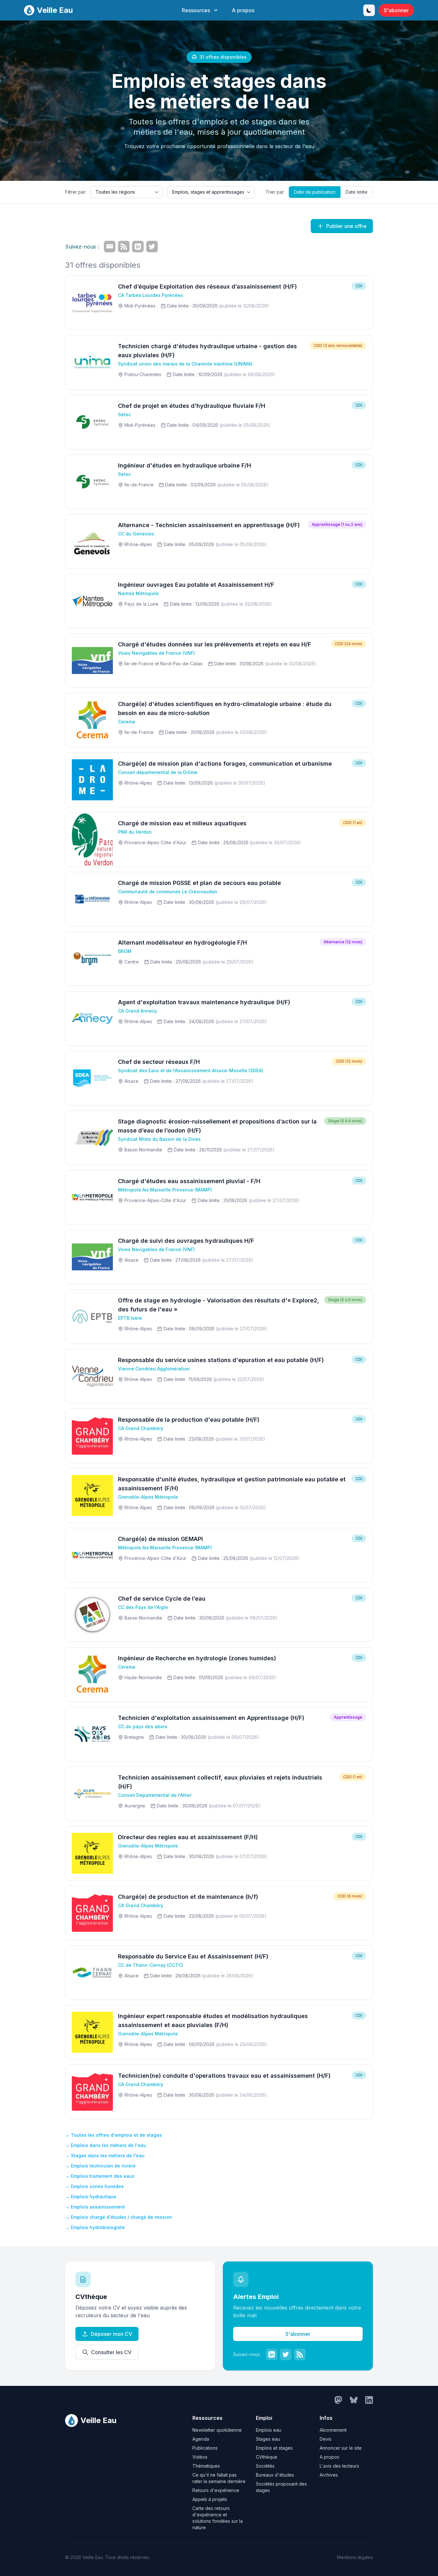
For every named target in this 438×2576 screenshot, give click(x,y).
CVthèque (267, 2457)
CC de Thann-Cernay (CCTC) (151, 1965)
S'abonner (396, 10)
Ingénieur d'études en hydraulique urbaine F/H (185, 465)
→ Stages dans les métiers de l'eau (105, 2155)
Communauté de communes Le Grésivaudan (168, 892)
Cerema (127, 722)
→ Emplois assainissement (95, 2207)
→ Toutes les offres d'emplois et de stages (114, 2135)
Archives (329, 2475)
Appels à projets (210, 2499)
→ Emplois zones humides (94, 2186)
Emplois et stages (274, 2448)
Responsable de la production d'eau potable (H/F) (189, 1420)
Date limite (357, 192)
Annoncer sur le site (341, 2448)
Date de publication (315, 192)
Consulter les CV (111, 2352)
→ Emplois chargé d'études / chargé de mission (118, 2217)
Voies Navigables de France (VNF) (156, 653)
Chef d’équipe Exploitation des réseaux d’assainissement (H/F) (207, 286)
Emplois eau (269, 2430)
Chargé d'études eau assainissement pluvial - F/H (189, 1181)
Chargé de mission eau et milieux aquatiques (182, 823)
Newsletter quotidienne (217, 2430)
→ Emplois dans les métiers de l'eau (106, 2145)
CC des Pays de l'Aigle (143, 1607)
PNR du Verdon (135, 832)
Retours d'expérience (216, 2490)
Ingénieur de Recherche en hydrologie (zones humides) (197, 1658)
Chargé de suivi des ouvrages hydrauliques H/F (186, 1241)
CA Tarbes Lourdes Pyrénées (151, 295)
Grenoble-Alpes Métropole (148, 1497)
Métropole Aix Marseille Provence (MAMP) (165, 1190)
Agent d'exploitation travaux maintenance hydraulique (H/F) (204, 1002)
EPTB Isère (130, 1318)
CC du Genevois (136, 534)
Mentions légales (355, 2557)
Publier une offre (346, 226)
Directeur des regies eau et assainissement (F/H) (188, 1837)
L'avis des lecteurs (339, 2466)
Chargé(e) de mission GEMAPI (160, 1539)
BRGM (125, 951)
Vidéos (200, 2457)
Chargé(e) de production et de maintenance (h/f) (188, 1897)
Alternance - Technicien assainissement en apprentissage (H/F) (209, 525)
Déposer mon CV (111, 2334)
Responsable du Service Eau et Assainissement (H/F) (193, 1956)
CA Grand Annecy (138, 1011)
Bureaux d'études (275, 2475)
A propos (243, 10)
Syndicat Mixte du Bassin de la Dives (159, 1139)
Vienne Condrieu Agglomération (154, 1369)
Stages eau (268, 2439)
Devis (326, 2439)
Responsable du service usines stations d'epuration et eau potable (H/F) (221, 1360)
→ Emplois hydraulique (91, 2197)
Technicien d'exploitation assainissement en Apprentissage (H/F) (211, 1718)
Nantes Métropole (138, 593)
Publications (205, 2448)
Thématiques (206, 2466)
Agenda (201, 2439)
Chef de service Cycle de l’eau (162, 1599)
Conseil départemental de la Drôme (158, 772)
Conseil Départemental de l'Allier (155, 1795)
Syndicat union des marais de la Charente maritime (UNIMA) (185, 364)
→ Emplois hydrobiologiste (95, 2227)
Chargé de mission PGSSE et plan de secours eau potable (199, 883)
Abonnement (333, 2430)
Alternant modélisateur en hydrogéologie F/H (182, 943)
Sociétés (265, 2466)
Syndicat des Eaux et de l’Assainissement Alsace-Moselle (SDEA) (191, 1070)
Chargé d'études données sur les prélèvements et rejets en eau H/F (215, 644)
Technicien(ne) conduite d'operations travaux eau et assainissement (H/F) (224, 2076)
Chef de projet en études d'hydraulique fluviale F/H (192, 406)
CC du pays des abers (143, 1726)
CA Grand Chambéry (141, 1428)
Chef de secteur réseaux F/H (159, 1062)
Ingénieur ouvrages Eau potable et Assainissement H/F (196, 585)
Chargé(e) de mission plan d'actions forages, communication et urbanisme (225, 764)
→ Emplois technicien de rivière (100, 2166)
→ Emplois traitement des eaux (100, 2176)
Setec (124, 414)
